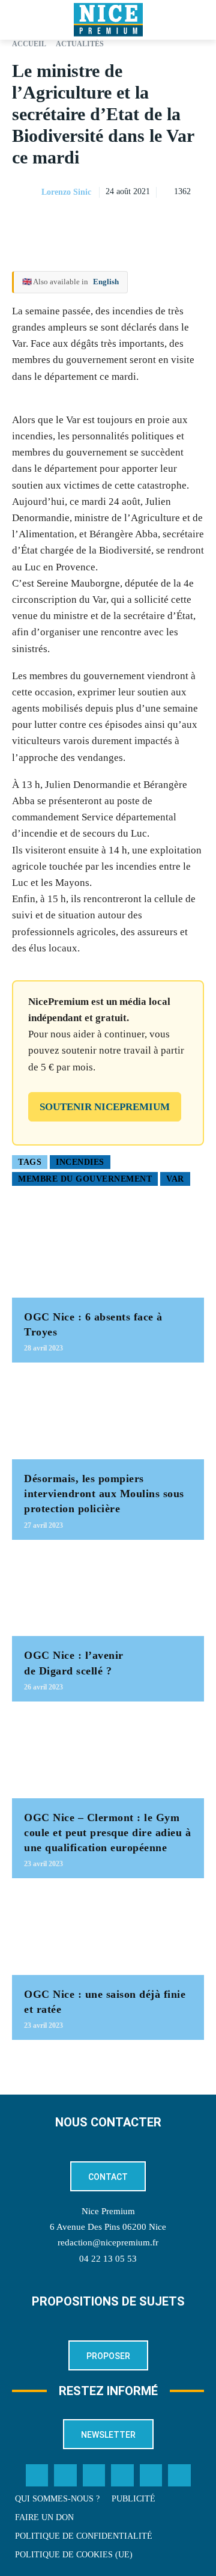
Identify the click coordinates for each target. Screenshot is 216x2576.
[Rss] (179, 2476)
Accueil (29, 44)
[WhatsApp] (164, 222)
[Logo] (108, 20)
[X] (137, 222)
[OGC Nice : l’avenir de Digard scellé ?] (108, 1594)
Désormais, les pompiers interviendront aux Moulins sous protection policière (104, 1494)
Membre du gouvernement (85, 1179)
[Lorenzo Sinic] (26, 192)
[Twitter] (65, 2476)
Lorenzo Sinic (66, 192)
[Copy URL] (82, 222)
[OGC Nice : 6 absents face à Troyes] (108, 1255)
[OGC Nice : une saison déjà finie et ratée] (108, 1933)
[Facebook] (109, 222)
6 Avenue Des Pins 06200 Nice (108, 2227)
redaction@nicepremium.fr (108, 2242)
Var (175, 1179)
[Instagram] (94, 2476)
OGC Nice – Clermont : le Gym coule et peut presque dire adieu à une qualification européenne (107, 1833)
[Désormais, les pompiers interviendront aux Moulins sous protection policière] (108, 1417)
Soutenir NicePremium (105, 1107)
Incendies (80, 1162)
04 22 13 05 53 (108, 2259)
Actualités (80, 44)
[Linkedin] (192, 222)
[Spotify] (151, 2476)
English (106, 282)
